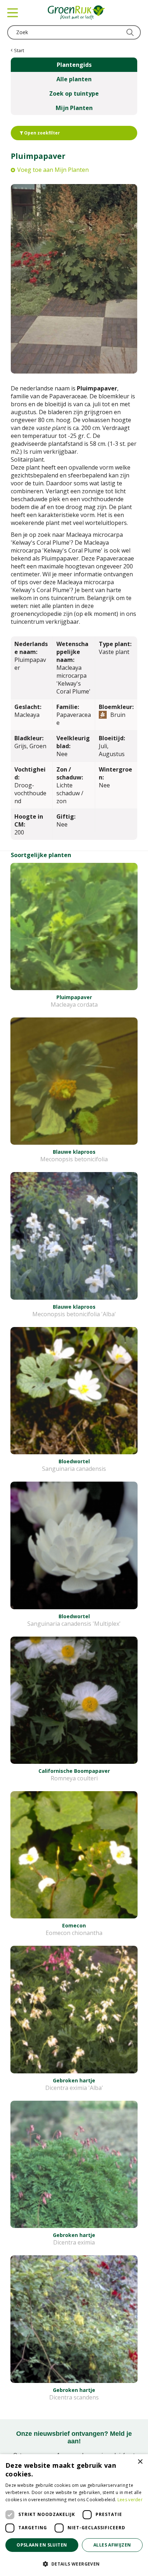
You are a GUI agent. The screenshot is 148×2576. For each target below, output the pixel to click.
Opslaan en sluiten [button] (42, 2545)
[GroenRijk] (77, 13)
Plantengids (74, 65)
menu (13, 13)
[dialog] (74, 2515)
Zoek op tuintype (74, 93)
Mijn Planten (74, 108)
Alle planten (74, 79)
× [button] (140, 2462)
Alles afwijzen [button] (112, 2545)
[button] (74, 2564)
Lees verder (130, 2500)
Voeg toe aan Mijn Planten (53, 170)
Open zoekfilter (41, 133)
